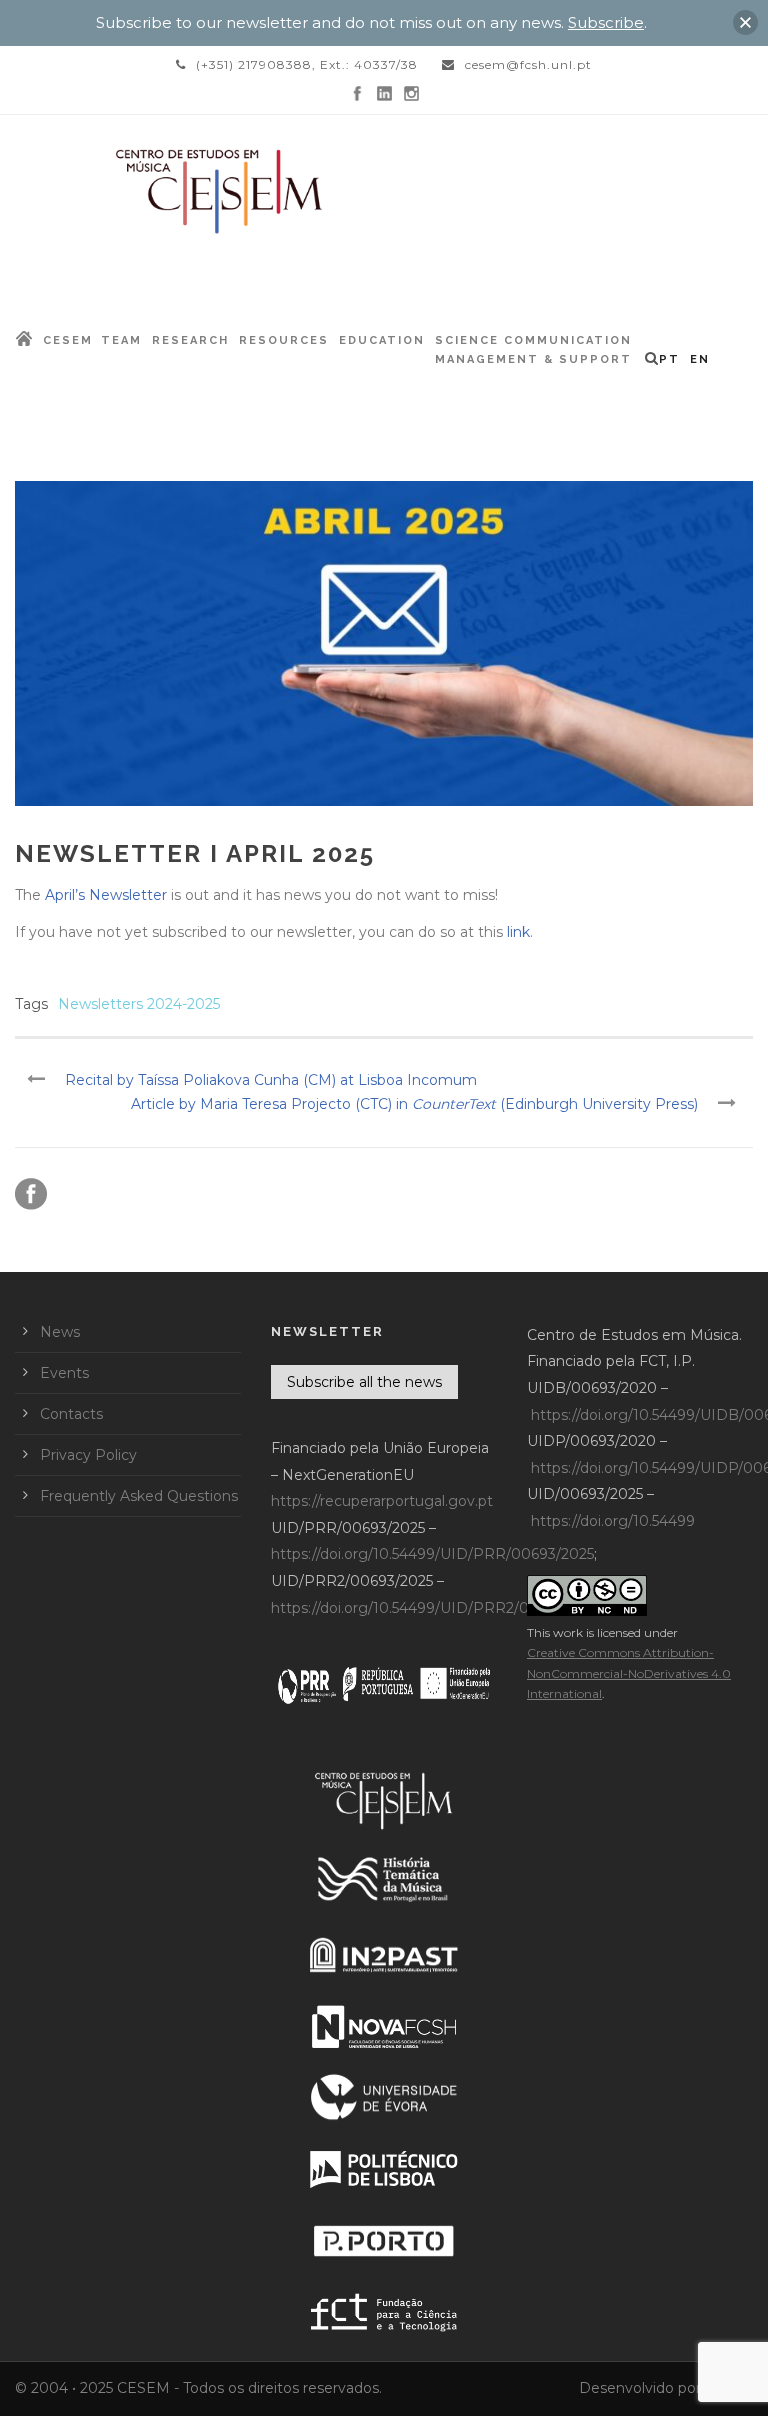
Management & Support (533, 359)
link (518, 932)
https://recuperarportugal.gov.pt (382, 1501)
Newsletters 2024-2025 (139, 1004)
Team (121, 340)
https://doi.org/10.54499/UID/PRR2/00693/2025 (436, 1608)
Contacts (71, 1414)
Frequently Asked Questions (139, 1496)
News (60, 1332)
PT (669, 359)
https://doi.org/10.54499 (613, 1521)
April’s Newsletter (106, 895)
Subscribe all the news (364, 1382)
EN (700, 359)
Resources (284, 340)
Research (190, 340)
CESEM (68, 340)
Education (382, 340)
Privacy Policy (88, 1455)
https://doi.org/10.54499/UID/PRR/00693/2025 (432, 1554)
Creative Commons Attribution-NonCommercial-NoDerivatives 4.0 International (629, 1673)
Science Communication (533, 340)
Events (64, 1373)
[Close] (745, 22)
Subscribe (606, 22)
